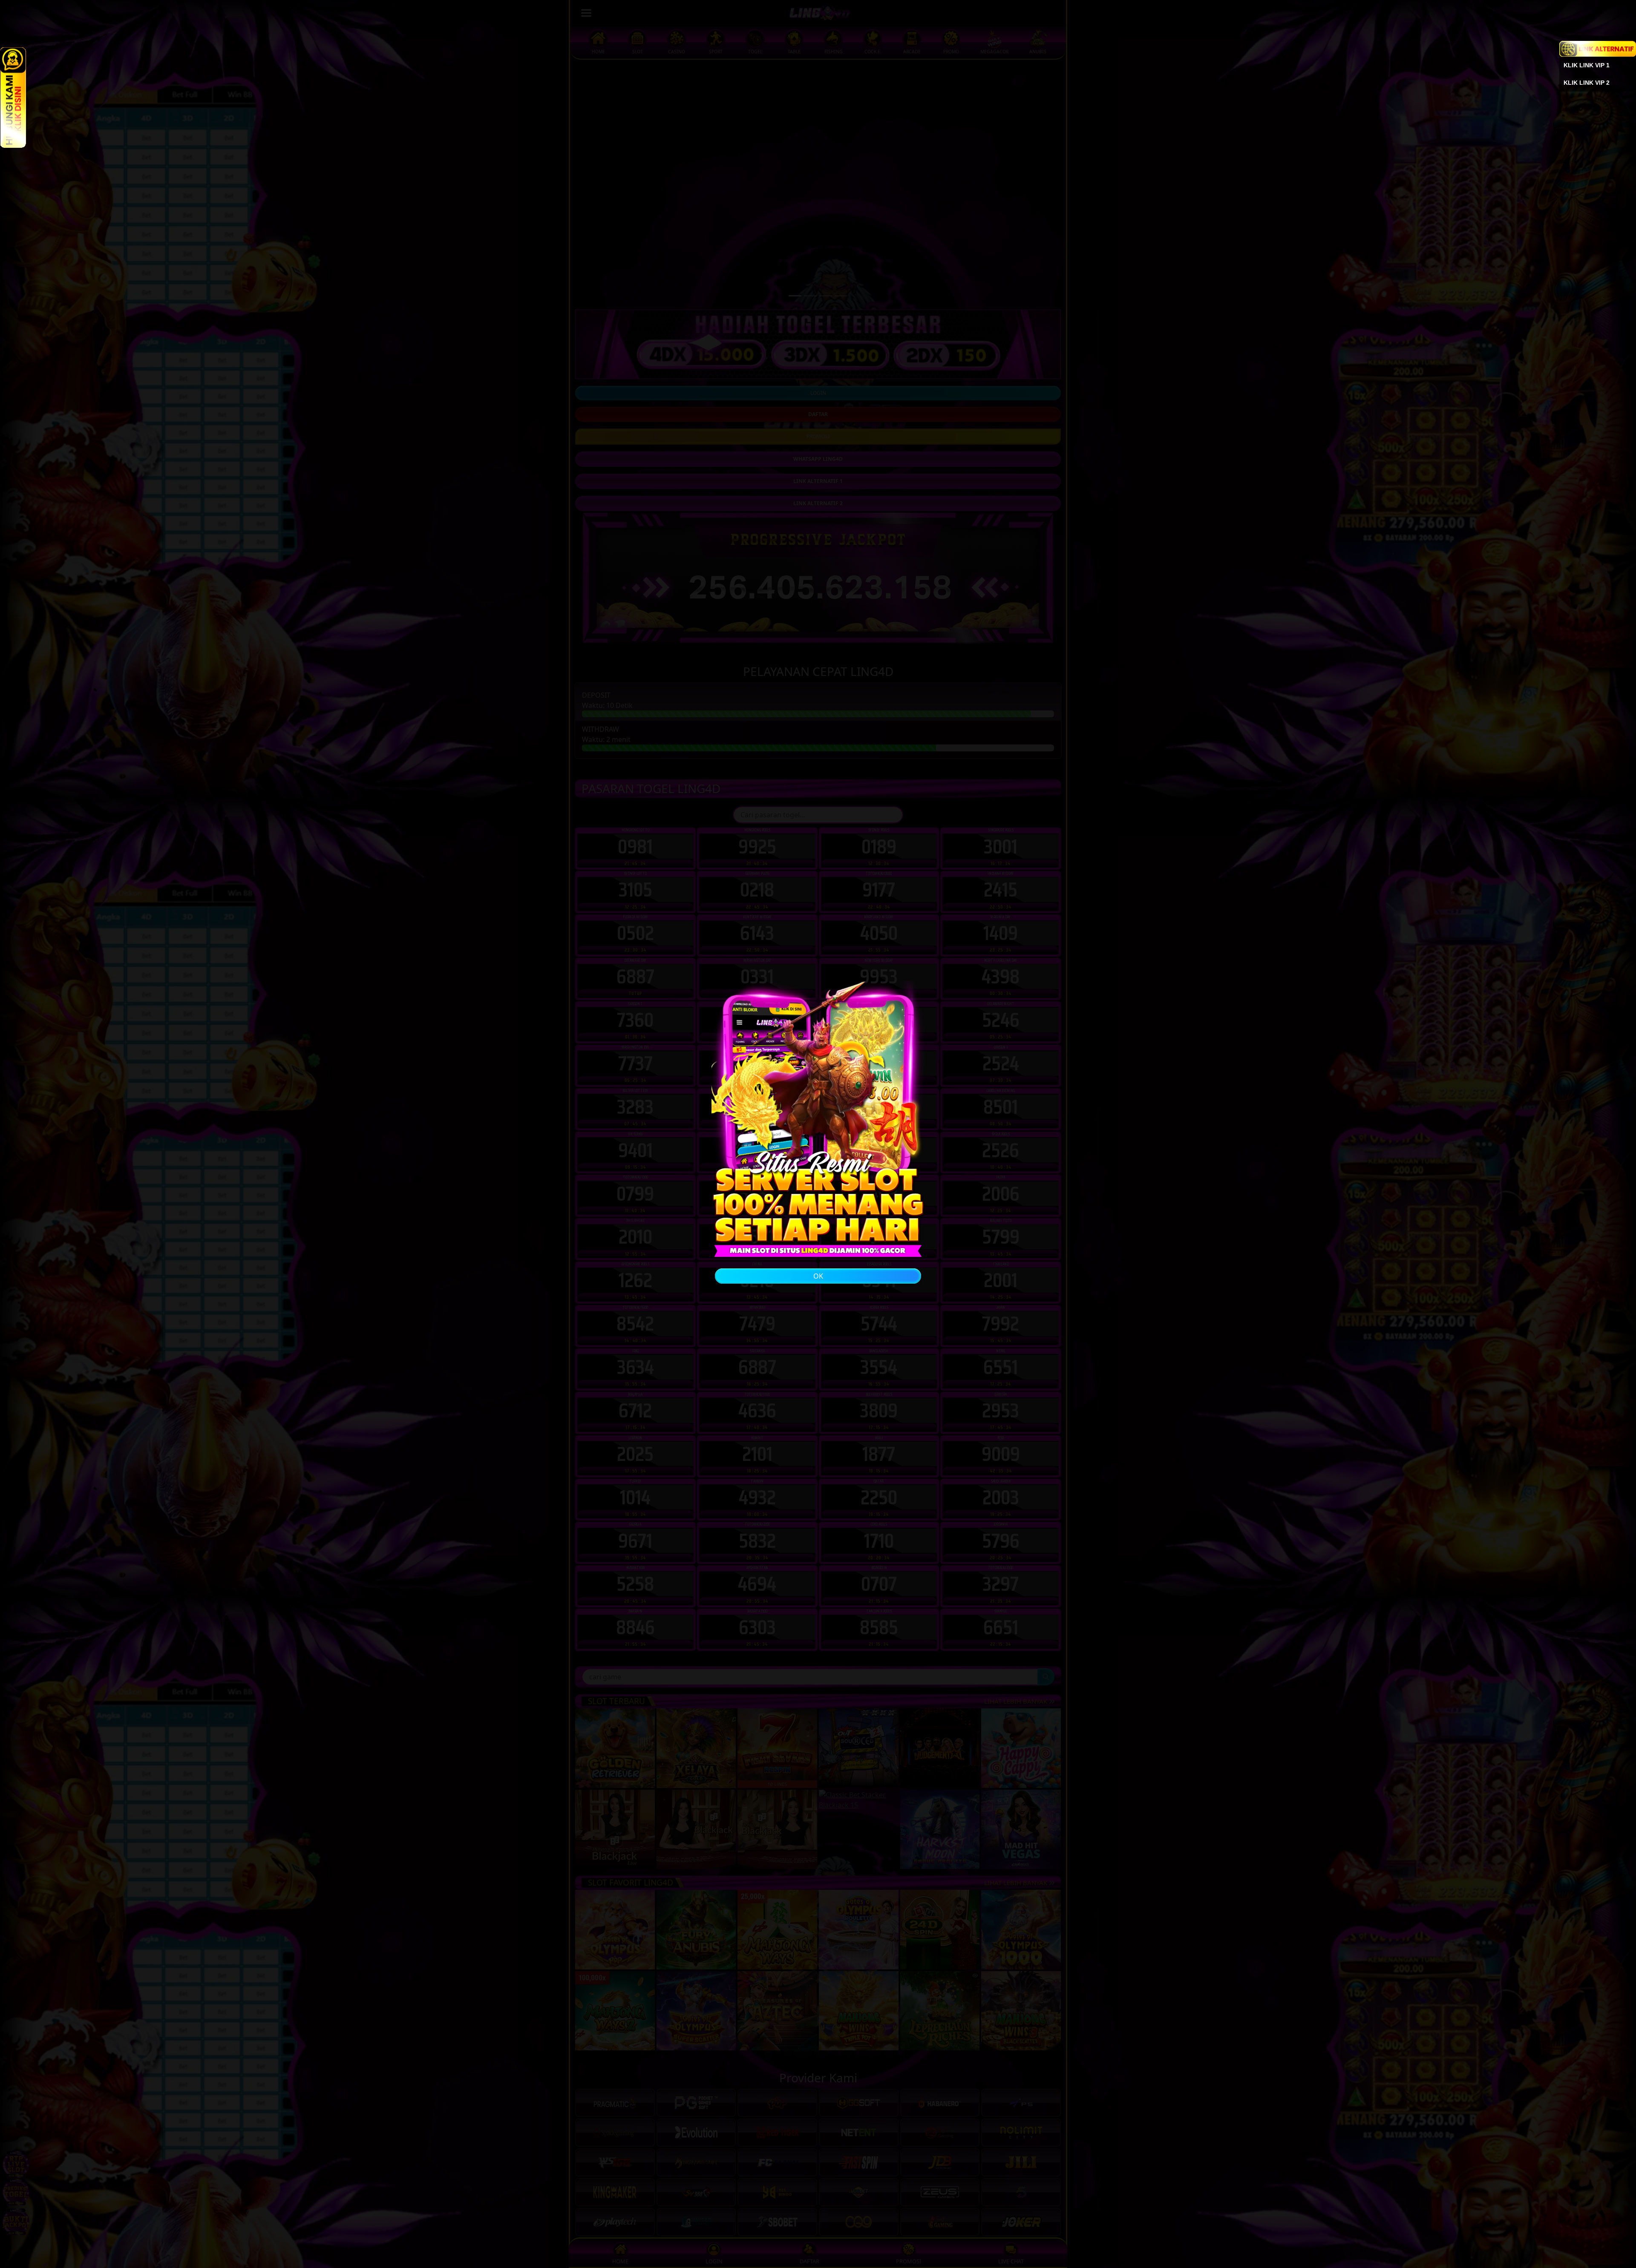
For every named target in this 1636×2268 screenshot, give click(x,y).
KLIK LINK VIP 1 (1587, 65)
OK (818, 1276)
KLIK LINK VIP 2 (1587, 83)
